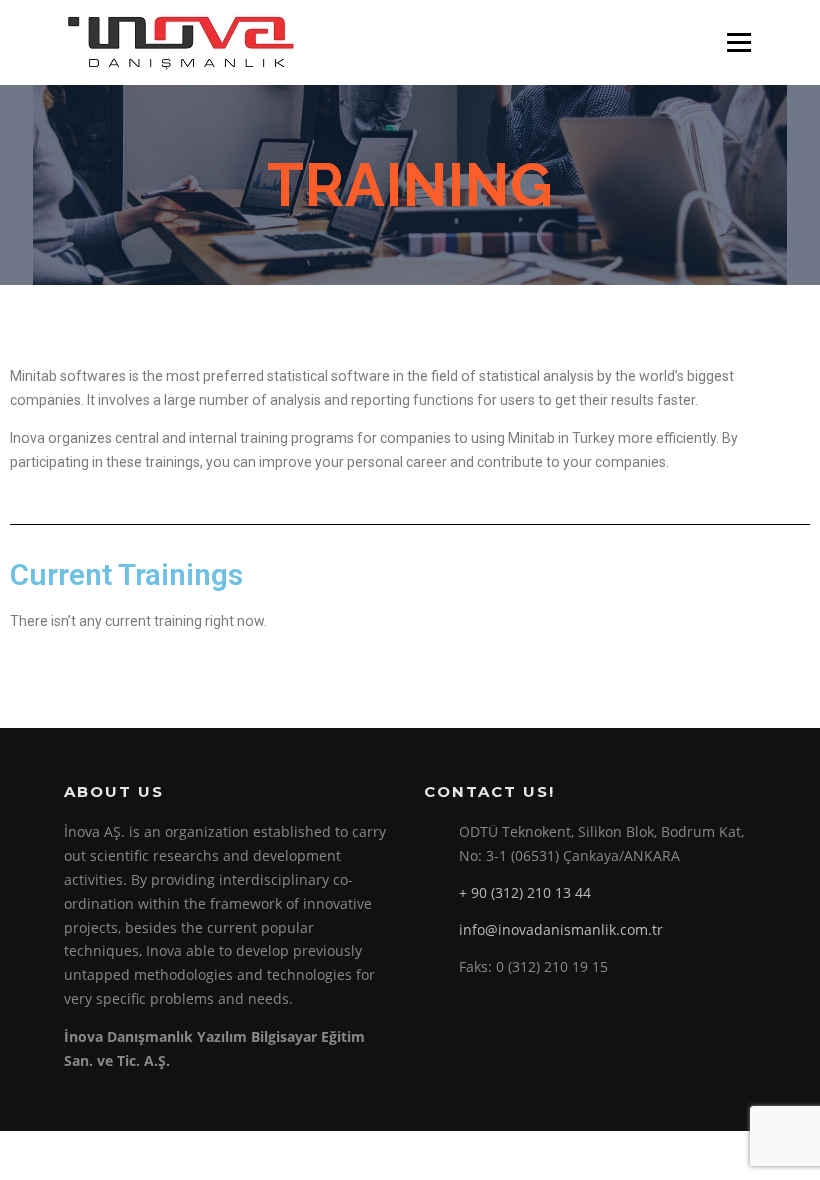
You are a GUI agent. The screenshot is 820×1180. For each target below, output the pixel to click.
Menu (738, 42)
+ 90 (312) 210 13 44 (525, 892)
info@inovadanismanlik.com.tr (561, 929)
